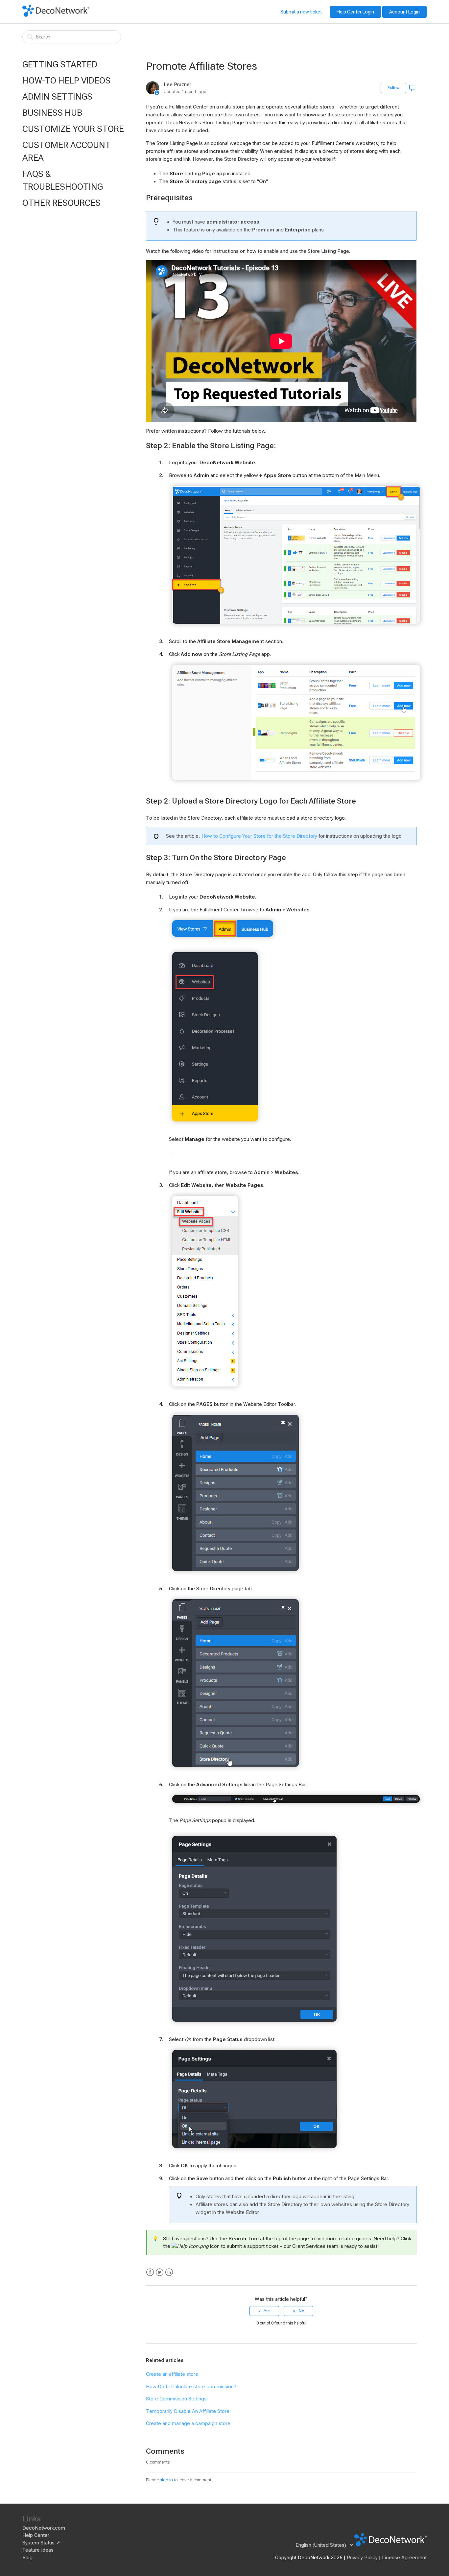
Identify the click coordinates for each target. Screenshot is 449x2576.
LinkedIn (169, 2272)
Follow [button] (393, 88)
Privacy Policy (362, 2558)
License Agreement (404, 2558)
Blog (27, 2558)
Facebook (150, 2272)
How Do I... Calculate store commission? (191, 2387)
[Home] (56, 15)
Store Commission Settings (176, 2399)
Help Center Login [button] (355, 12)
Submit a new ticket (301, 12)
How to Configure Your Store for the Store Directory (259, 836)
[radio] (264, 2311)
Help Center (36, 2535)
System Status (38, 2543)
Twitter (160, 2272)
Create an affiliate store (172, 2374)
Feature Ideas (38, 2550)
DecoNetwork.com (44, 2528)
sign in (166, 2480)
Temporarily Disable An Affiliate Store (188, 2411)
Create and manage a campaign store (188, 2423)
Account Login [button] (404, 12)
